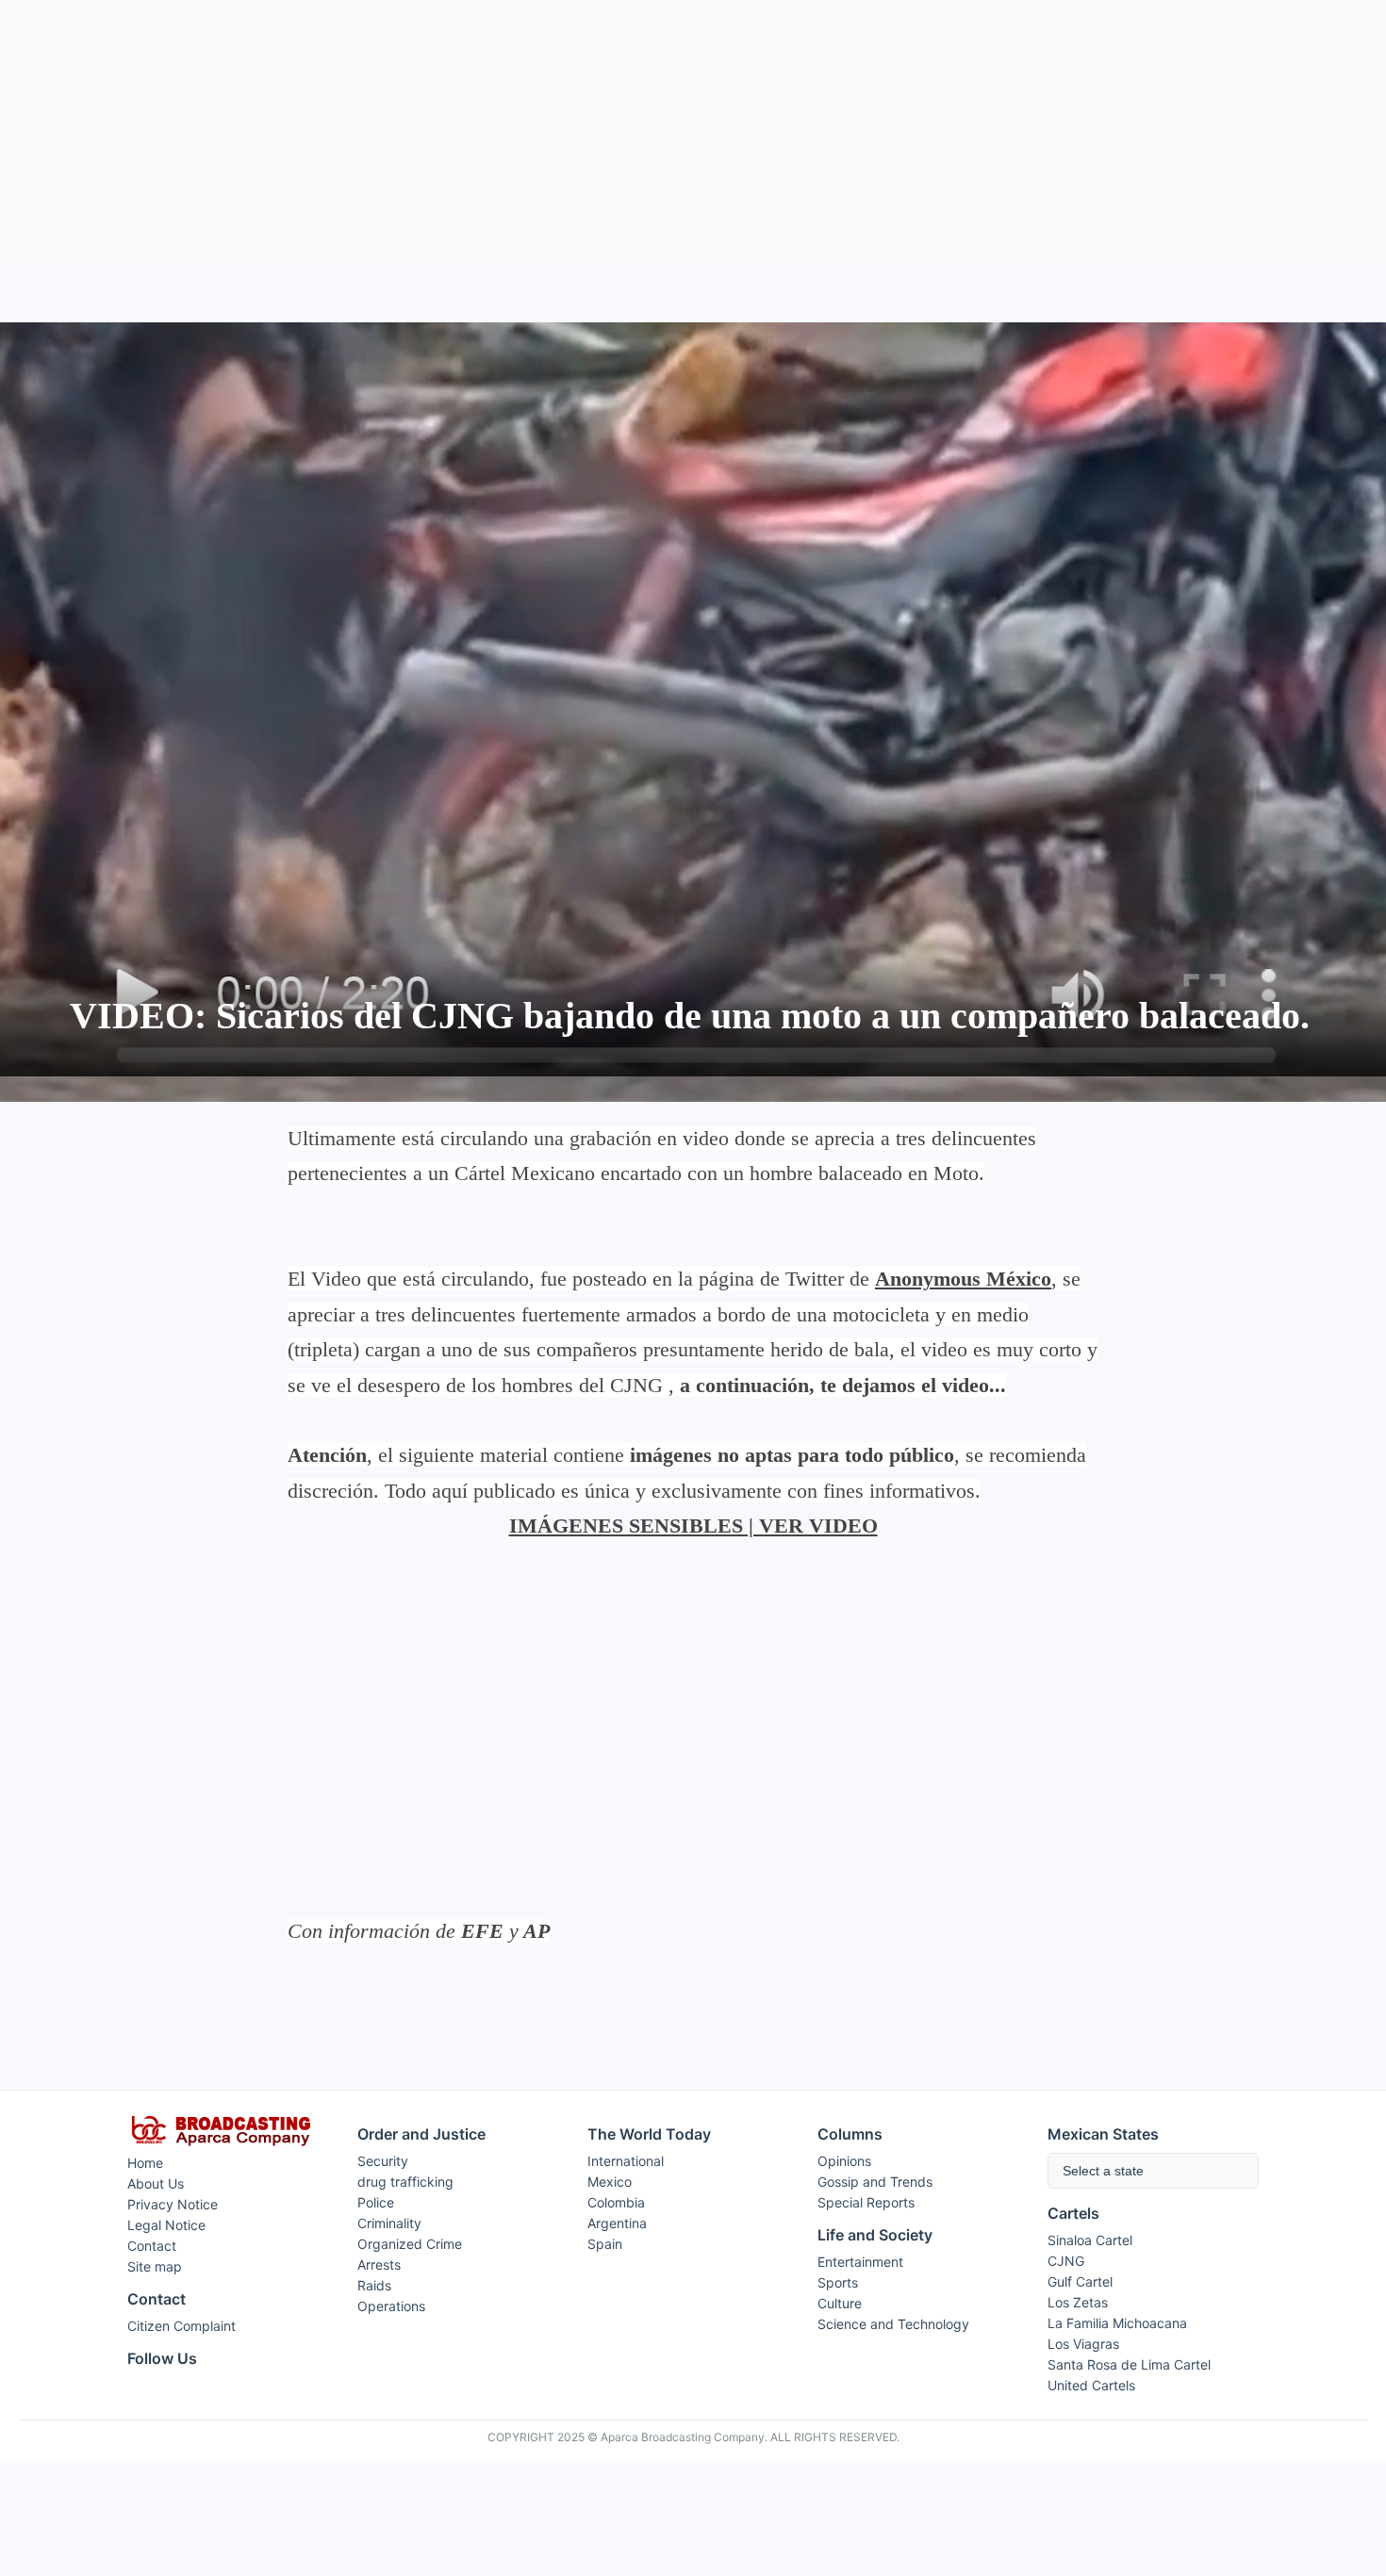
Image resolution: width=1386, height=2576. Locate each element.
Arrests (379, 2264)
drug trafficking (405, 2182)
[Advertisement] (693, 133)
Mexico (610, 2182)
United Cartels (1091, 2385)
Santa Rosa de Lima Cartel (1129, 2364)
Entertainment (860, 2262)
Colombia (616, 2202)
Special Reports (866, 2202)
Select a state (1103, 2171)
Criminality (389, 2223)
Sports (838, 2282)
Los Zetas (1078, 2302)
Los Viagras (1083, 2344)
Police (376, 2202)
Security (383, 2161)
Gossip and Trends (875, 2182)
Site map (155, 2266)
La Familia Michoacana (1117, 2323)
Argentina (617, 2223)
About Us (156, 2183)
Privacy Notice (173, 2204)
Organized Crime (410, 2244)
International (626, 2161)
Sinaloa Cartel (1090, 2240)
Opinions (844, 2161)
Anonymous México (963, 1279)
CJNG (1066, 2261)
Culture (840, 2303)
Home (145, 2163)
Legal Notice (166, 2225)
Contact (152, 2246)
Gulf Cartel (1080, 2281)
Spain (605, 2244)
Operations (391, 2306)
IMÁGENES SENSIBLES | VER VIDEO (693, 1526)
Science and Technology (893, 2324)
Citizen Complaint (181, 2326)
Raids (374, 2285)
